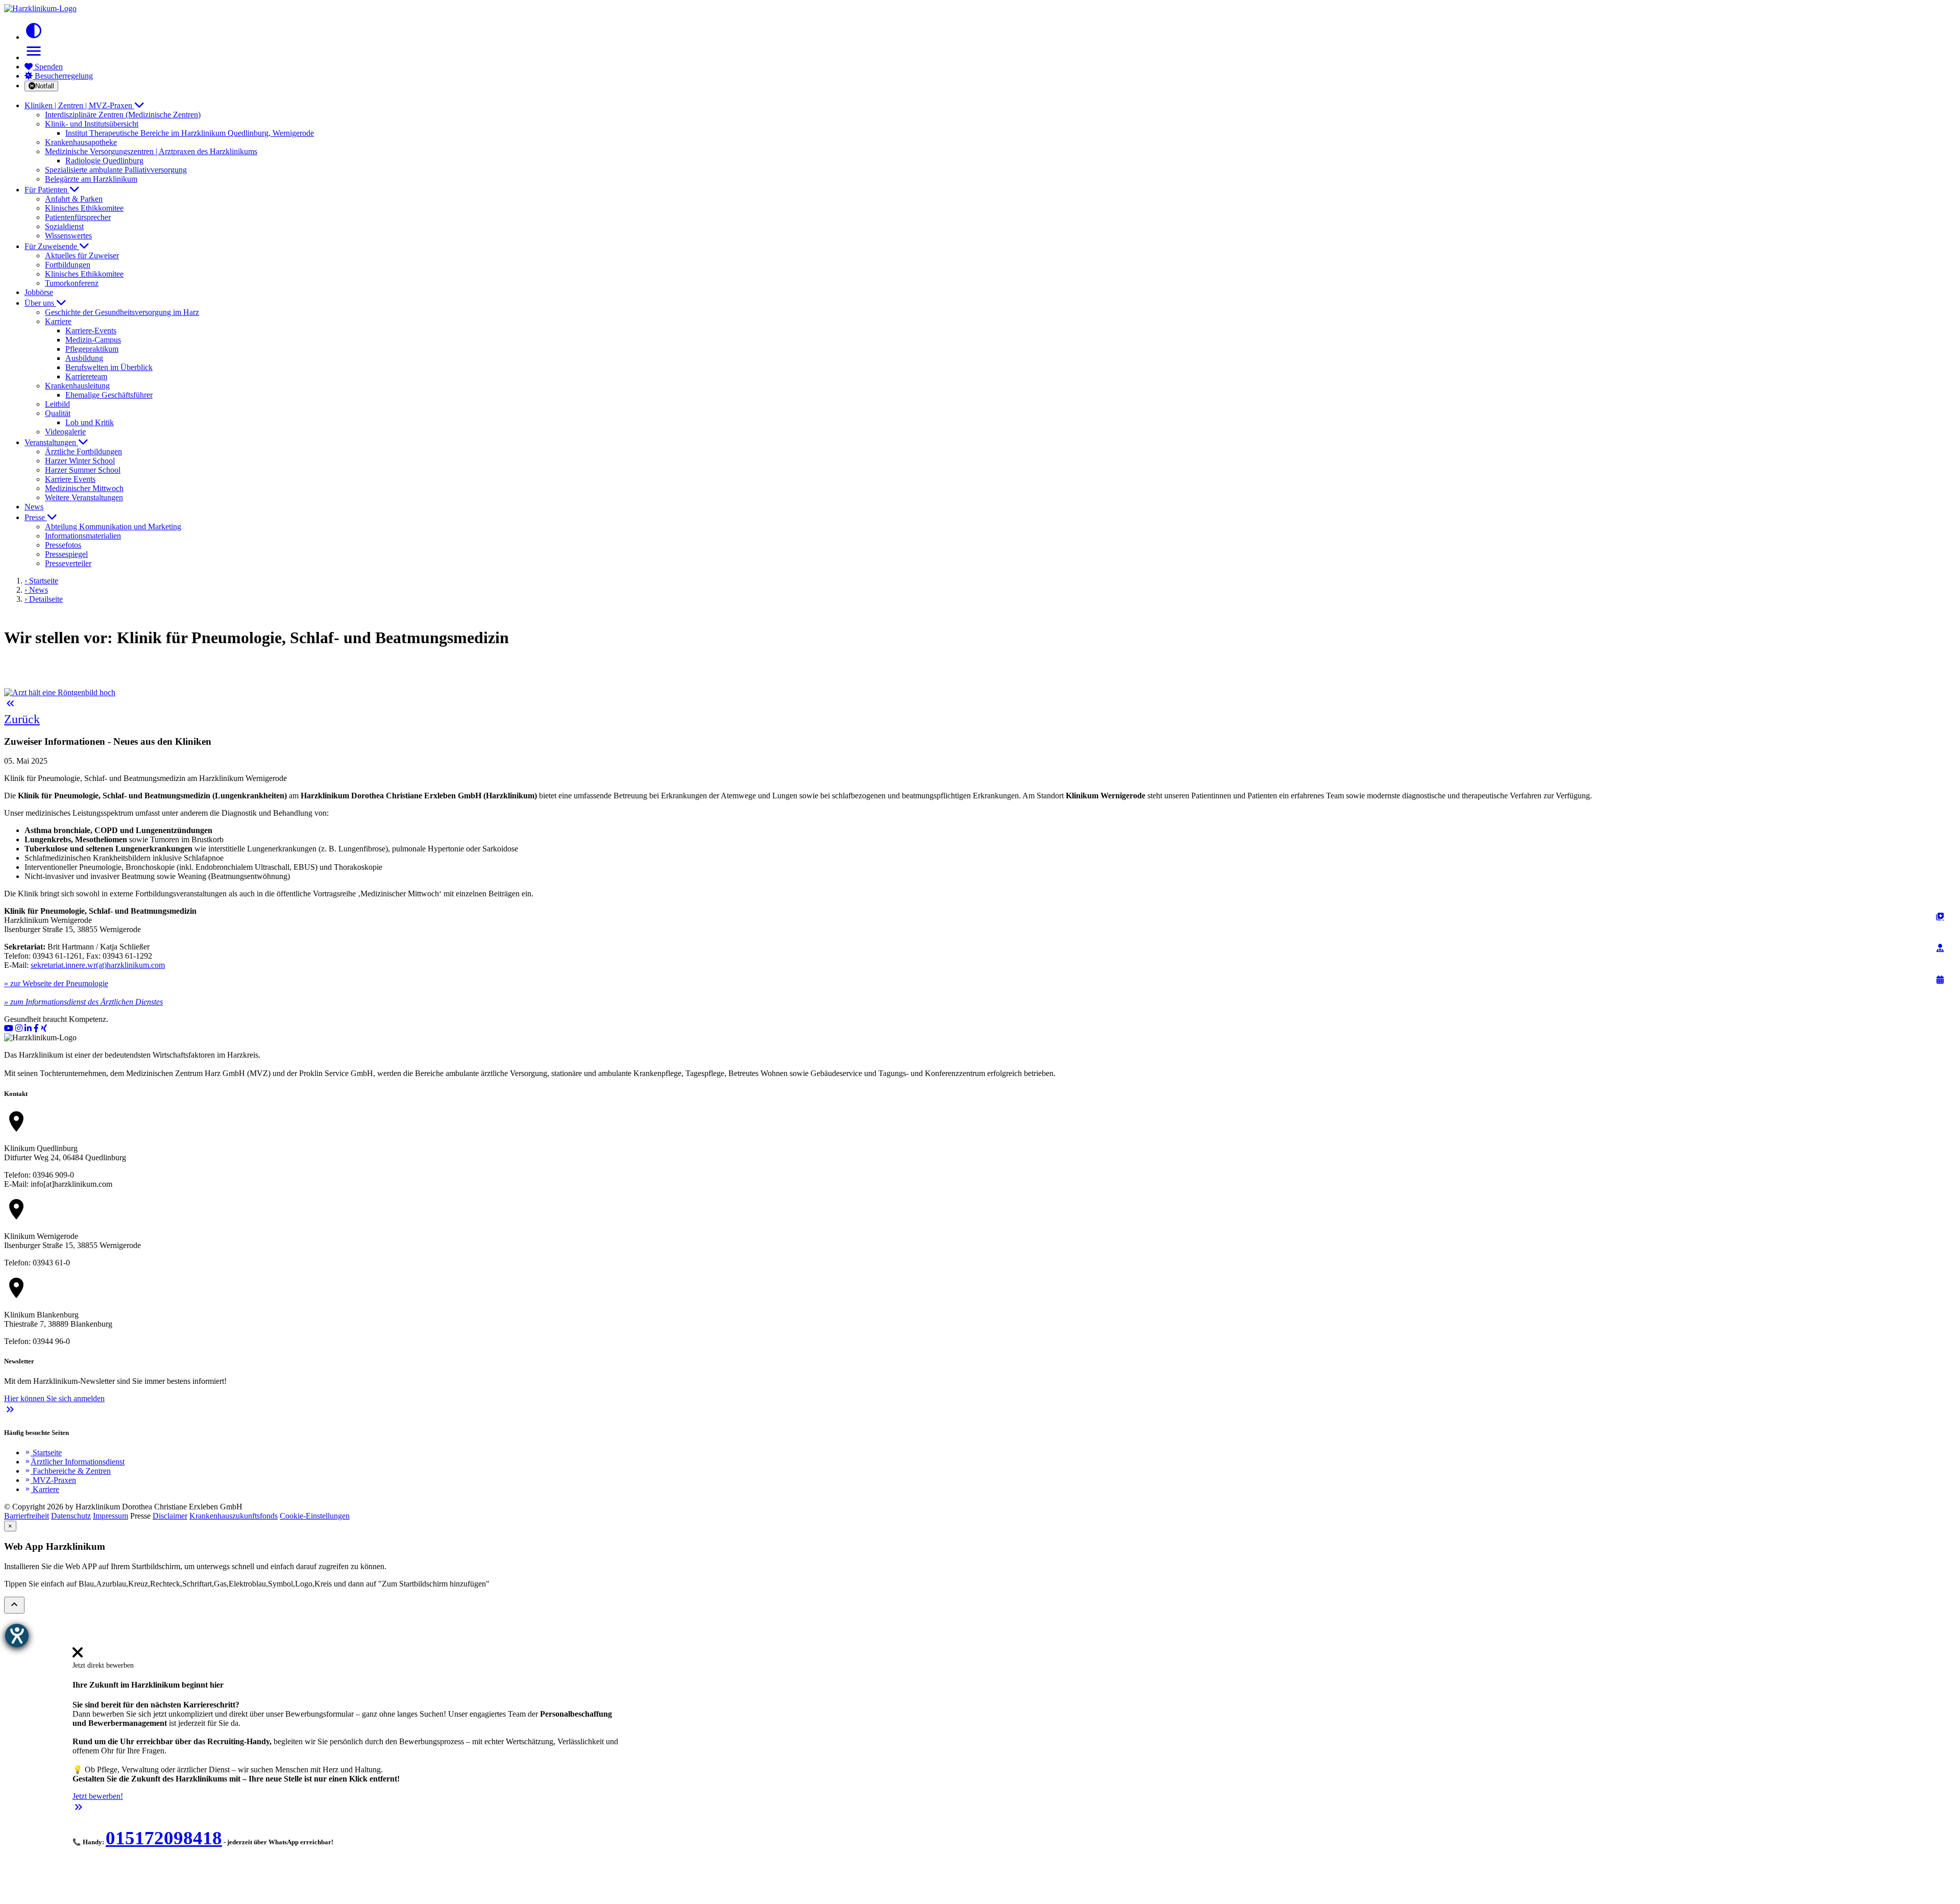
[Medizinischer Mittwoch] (1940, 980)
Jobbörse (39, 292)
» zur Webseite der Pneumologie (56, 983)
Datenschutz (71, 1516)
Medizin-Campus (93, 340)
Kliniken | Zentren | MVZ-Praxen (79, 105)
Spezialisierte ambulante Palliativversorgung (116, 170)
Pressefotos (63, 545)
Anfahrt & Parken (74, 199)
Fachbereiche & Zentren (68, 1471)
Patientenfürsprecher (78, 217)
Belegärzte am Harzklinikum (91, 179)
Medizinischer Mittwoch (84, 488)
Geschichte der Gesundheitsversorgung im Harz (122, 312)
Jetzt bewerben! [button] (98, 1796)
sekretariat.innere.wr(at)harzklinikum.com (98, 965)
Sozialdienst (64, 226)
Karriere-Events (91, 331)
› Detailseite (44, 599)
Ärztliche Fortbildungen (83, 451)
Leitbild (57, 404)
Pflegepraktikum (92, 349)
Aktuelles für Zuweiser (82, 255)
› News (36, 590)
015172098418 (164, 1838)
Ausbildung (84, 358)
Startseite (43, 1453)
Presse (36, 517)
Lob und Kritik (90, 422)
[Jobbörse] (1940, 916)
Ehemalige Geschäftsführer (109, 395)
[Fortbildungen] (1940, 948)
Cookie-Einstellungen (315, 1516)
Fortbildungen (68, 265)
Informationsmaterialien (83, 536)
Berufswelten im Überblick (109, 367)
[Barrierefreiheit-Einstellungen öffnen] (17, 1636)
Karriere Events (70, 479)
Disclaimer (170, 1516)
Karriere (42, 1489)
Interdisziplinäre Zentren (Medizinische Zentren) (123, 115)
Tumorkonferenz (72, 283)
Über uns (40, 303)
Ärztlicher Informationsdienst (75, 1462)
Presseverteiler (68, 563)
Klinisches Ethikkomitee (84, 208)
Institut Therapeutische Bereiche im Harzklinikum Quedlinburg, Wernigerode (190, 133)
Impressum (111, 1516)
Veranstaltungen (51, 442)
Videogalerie (65, 432)
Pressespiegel (66, 554)
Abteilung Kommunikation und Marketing (113, 527)
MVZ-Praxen (50, 1480)
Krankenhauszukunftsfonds (234, 1516)
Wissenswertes (68, 236)
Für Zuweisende (52, 246)
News (34, 507)
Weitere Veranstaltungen (84, 497)
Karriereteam (86, 376)
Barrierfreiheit (27, 1516)
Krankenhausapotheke (81, 142)
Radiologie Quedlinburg (104, 161)
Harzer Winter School (80, 461)
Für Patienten (47, 190)
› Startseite (41, 581)
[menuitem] (78, 1656)
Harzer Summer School (83, 470)
